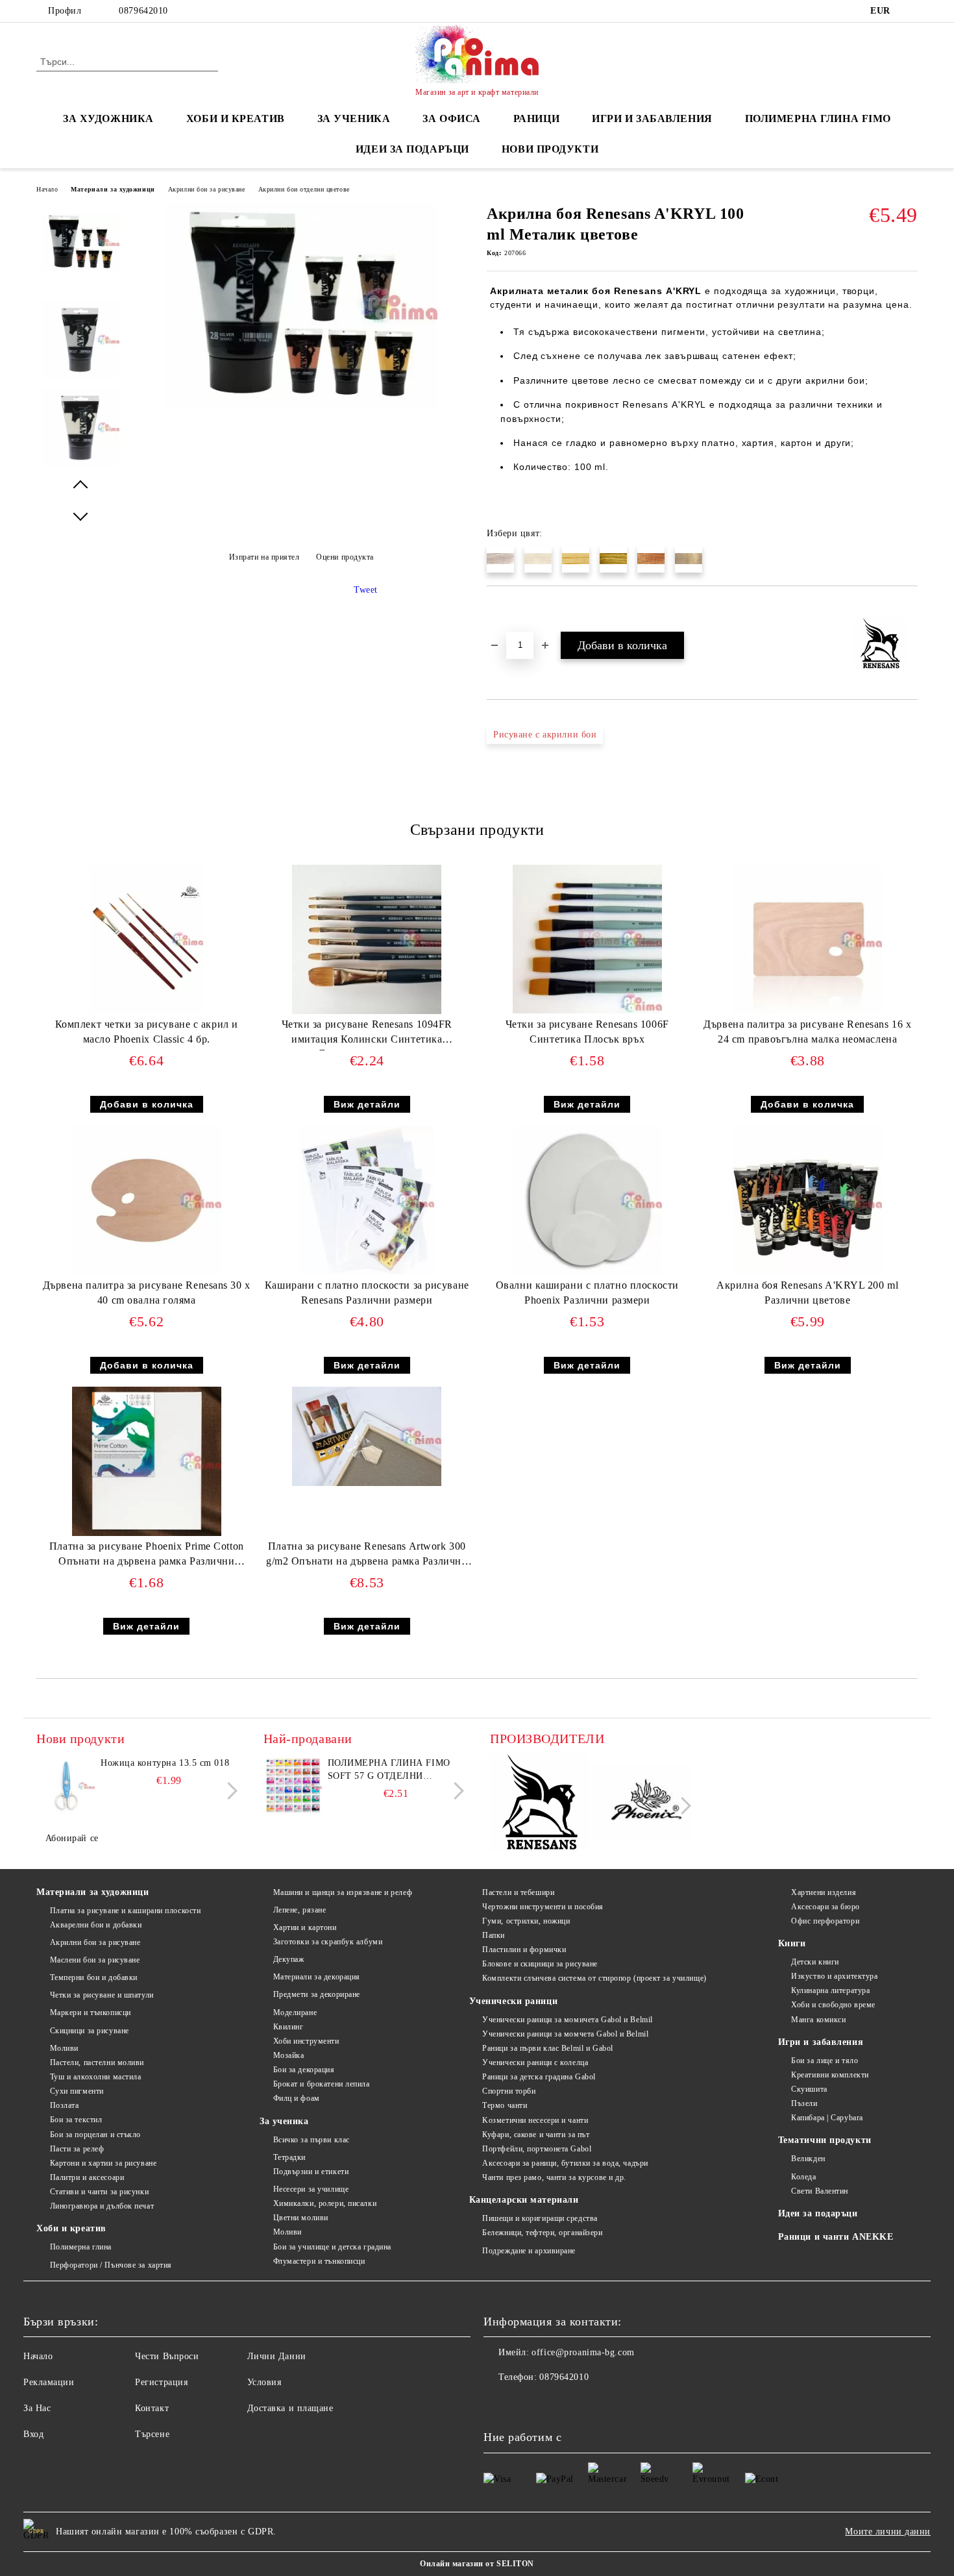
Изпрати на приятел (264, 557)
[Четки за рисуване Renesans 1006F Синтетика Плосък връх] (587, 939)
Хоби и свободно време (833, 2005)
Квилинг (288, 2027)
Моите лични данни (888, 2532)
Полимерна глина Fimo (818, 118)
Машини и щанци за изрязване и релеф (343, 1892)
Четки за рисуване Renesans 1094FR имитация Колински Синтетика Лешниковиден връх (367, 1034)
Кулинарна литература (830, 1990)
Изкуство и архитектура (834, 1976)
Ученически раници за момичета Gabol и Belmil (568, 2020)
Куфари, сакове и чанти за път (536, 2135)
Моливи (64, 2048)
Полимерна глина (81, 2247)
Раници (536, 118)
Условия (264, 2382)
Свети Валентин (820, 2191)
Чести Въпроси (167, 2356)
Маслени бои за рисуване (95, 1960)
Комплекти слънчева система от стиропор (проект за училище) (594, 1978)
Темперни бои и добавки (94, 1977)
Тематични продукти (825, 2140)
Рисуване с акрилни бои (545, 735)
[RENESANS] (540, 1804)
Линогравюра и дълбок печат (102, 2206)
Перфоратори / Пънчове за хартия (111, 2265)
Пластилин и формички (524, 1950)
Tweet (366, 590)
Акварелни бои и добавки (96, 1925)
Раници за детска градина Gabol (539, 2077)
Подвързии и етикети (311, 2172)
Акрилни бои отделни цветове (304, 189)
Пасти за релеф (77, 2149)
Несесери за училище (311, 2189)
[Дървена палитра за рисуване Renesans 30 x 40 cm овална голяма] (147, 1200)
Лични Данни (277, 2356)
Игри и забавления (821, 2042)
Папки (494, 1935)
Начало (47, 189)
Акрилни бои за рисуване (207, 189)
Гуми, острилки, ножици (526, 1921)
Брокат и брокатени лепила (322, 2084)
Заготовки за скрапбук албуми (328, 1942)
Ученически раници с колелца (535, 2062)
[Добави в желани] (512, 608)
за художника (108, 118)
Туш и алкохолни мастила (95, 2077)
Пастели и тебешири (518, 1892)
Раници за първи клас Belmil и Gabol (548, 2048)
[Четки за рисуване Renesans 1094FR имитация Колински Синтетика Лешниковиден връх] (367, 939)
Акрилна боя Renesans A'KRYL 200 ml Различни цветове (807, 1293)
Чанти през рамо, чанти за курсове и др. (554, 2177)
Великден (808, 2159)
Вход (33, 2434)
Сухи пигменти (77, 2091)
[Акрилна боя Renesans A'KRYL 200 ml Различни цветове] (807, 1200)
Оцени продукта (345, 557)
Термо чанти (505, 2105)
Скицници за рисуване (90, 2031)
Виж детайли (367, 1104)
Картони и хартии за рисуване (103, 2163)
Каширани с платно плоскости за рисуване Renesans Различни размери (367, 1293)
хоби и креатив (236, 118)
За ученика (284, 2121)
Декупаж (288, 1959)
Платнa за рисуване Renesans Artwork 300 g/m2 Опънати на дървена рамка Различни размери (367, 1556)
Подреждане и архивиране (529, 2251)
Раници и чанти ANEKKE (836, 2237)
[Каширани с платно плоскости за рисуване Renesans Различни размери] (367, 1200)
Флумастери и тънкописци (319, 2261)
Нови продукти (550, 149)
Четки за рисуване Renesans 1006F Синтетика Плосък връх (587, 1032)
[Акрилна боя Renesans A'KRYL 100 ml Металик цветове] (301, 405)
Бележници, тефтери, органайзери (542, 2233)
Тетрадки (289, 2157)
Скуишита (809, 2089)
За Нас (37, 2408)
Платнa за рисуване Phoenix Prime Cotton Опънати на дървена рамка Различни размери (147, 1556)
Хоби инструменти (306, 2041)
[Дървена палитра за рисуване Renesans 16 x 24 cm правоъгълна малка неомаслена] (807, 939)
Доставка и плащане (290, 2408)
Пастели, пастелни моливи (97, 2062)
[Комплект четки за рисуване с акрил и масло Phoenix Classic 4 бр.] (147, 939)
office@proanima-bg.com (583, 2352)
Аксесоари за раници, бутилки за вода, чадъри (565, 2163)
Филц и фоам (297, 2098)
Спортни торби (509, 2091)
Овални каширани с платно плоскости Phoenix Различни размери (587, 1293)
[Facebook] (911, 11)
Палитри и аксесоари (87, 2177)
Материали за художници (113, 189)
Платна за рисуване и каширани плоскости (125, 1911)
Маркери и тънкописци (91, 2012)
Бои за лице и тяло (825, 2061)
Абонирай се (72, 1838)
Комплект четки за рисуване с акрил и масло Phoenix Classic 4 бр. (147, 1032)
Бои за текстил (76, 2120)
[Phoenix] (642, 1804)
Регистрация (161, 2382)
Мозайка (288, 2055)
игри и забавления (652, 118)
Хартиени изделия (824, 1892)
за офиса (451, 118)
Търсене (152, 2434)
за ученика (354, 118)
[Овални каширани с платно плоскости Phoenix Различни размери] (587, 1200)
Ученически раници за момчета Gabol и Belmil (565, 2034)
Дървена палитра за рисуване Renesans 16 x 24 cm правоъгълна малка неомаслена (807, 1032)
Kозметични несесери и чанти (535, 2120)
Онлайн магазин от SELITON (477, 2564)
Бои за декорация (304, 2070)
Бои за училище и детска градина (332, 2247)
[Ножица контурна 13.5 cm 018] (66, 1786)
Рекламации (49, 2382)
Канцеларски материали (524, 2200)
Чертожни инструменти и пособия (543, 1907)
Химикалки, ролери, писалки (325, 2203)
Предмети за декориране (317, 1994)
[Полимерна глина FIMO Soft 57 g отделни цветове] (293, 1786)
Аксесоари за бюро (826, 1907)
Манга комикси (818, 2020)
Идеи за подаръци (412, 149)
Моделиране (295, 2012)
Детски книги (815, 1962)
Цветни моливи (301, 2218)
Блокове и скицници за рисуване (540, 1964)
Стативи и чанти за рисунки (99, 2192)
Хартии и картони (305, 1927)
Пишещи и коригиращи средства (540, 2218)
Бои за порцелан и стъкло (95, 2135)
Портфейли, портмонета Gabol (537, 2149)
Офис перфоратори (825, 1921)
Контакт (152, 2408)
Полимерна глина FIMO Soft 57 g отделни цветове (389, 1770)
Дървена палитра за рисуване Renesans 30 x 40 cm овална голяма (147, 1293)
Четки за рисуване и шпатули (102, 1995)
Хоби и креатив (71, 2228)
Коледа (803, 2177)
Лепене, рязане (300, 1910)
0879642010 (143, 11)
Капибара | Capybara (827, 2118)
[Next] (229, 1791)
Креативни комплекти (830, 2075)
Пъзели (804, 2103)
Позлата (64, 2105)
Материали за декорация (317, 1977)
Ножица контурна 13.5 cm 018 (165, 1763)
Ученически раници (514, 2001)
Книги (792, 1943)
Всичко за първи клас (312, 2140)
